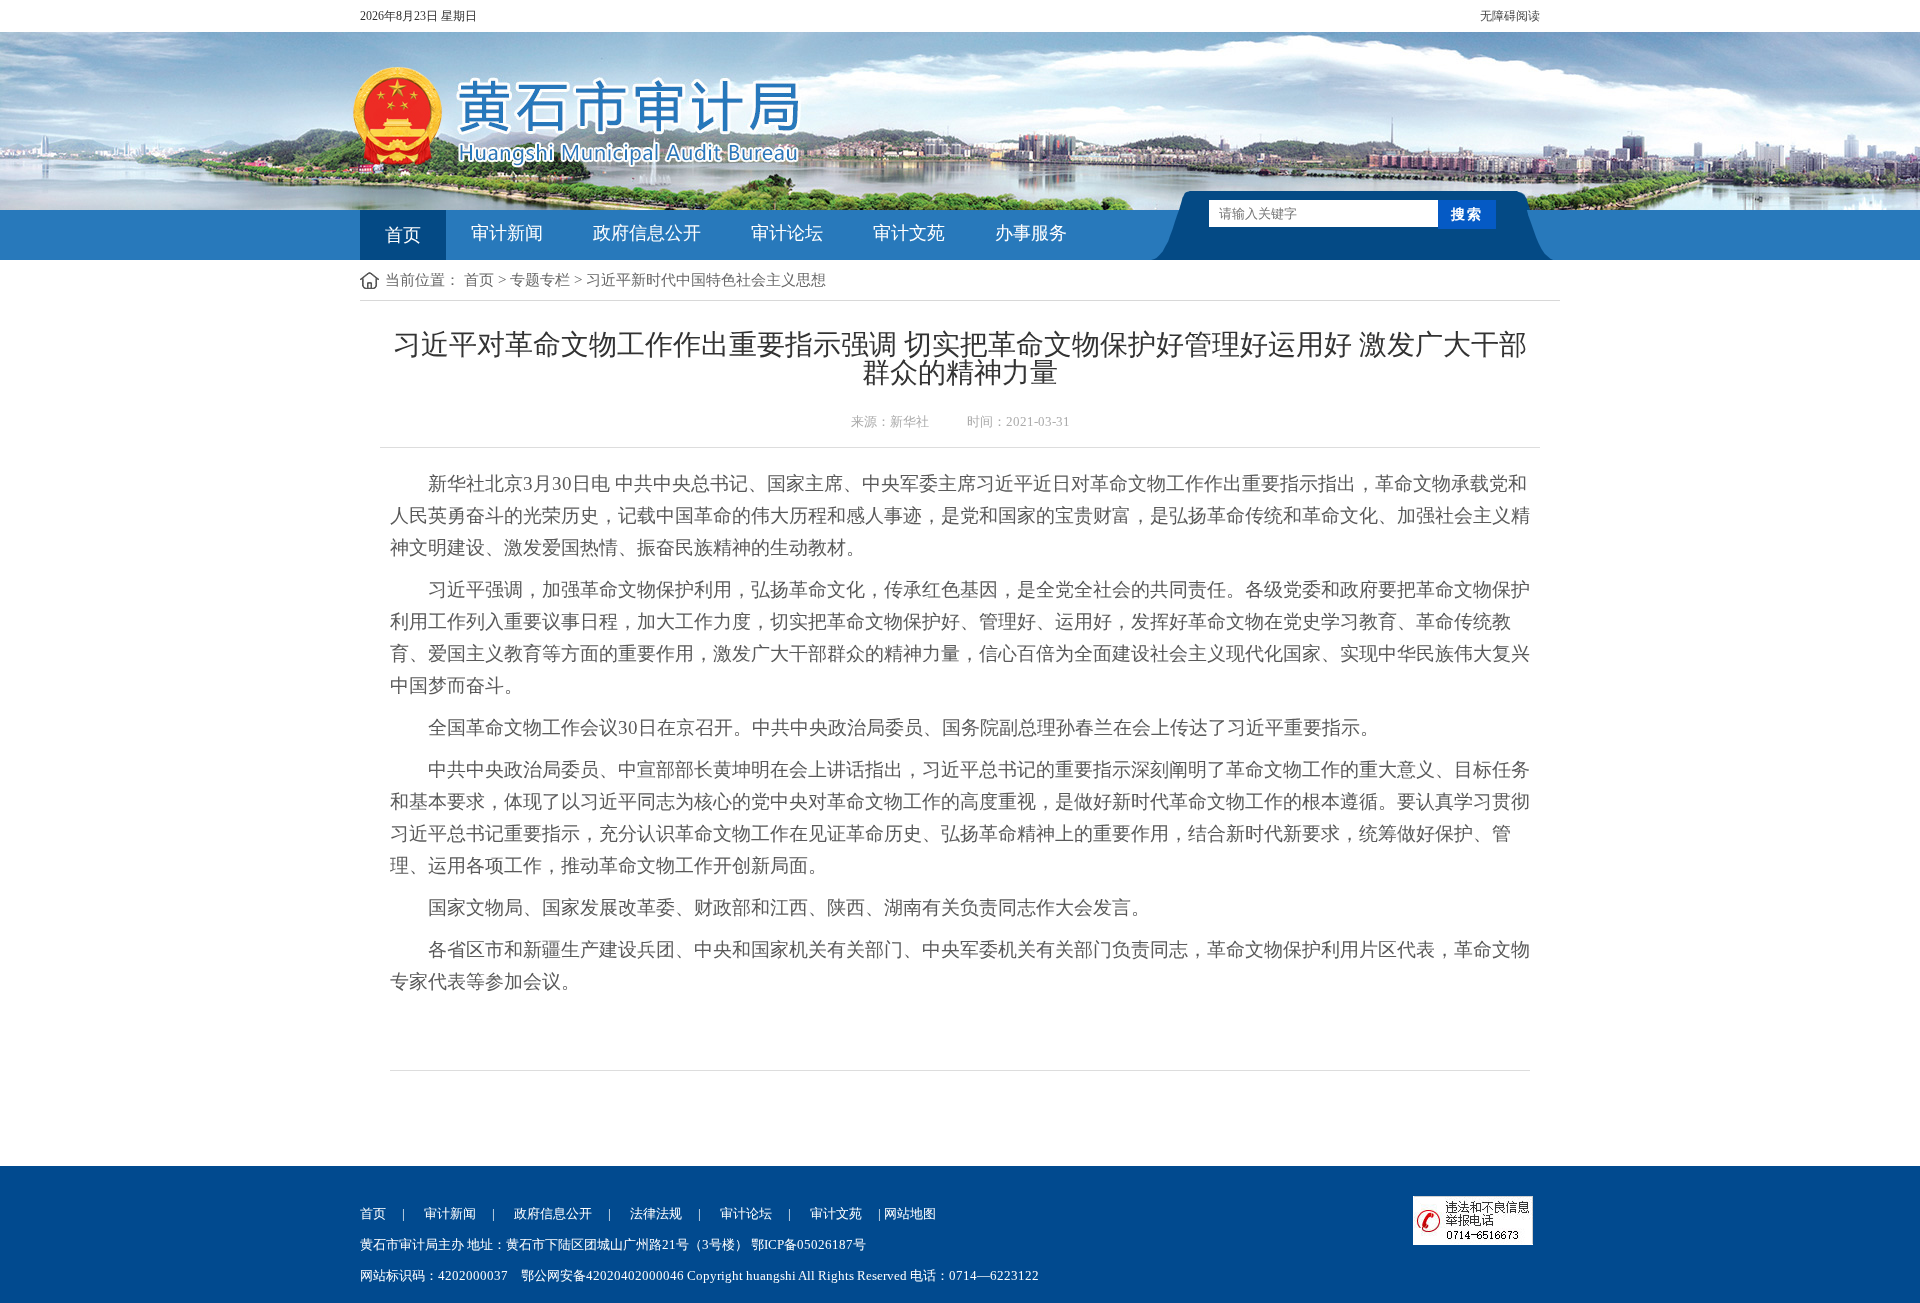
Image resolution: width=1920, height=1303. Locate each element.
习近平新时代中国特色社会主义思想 (706, 280)
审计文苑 (909, 233)
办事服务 (1031, 233)
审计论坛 (787, 233)
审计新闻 (507, 233)
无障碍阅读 (1510, 16)
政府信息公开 (647, 233)
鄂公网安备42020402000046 (602, 1275)
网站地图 (910, 1213)
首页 (403, 235)
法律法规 (656, 1213)
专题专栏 (540, 280)
